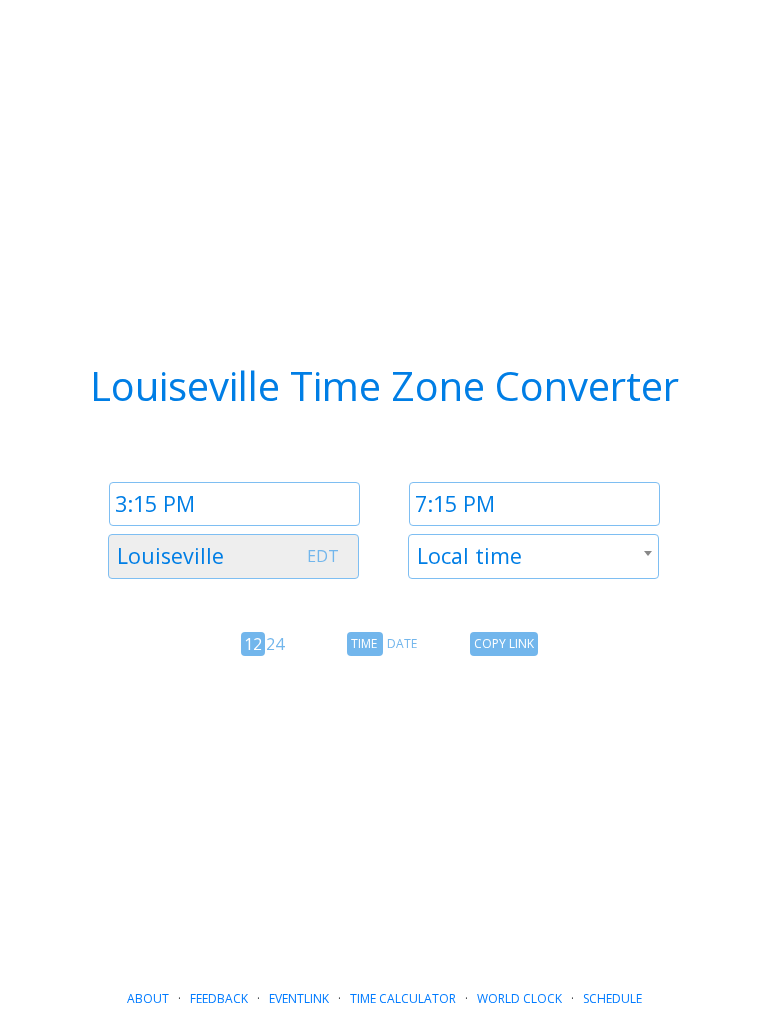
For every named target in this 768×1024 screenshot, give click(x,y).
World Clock (519, 998)
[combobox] (233, 556)
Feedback (219, 998)
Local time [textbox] (469, 555)
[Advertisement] (384, 815)
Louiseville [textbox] (170, 555)
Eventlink (299, 998)
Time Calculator (403, 998)
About (148, 998)
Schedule (612, 998)
